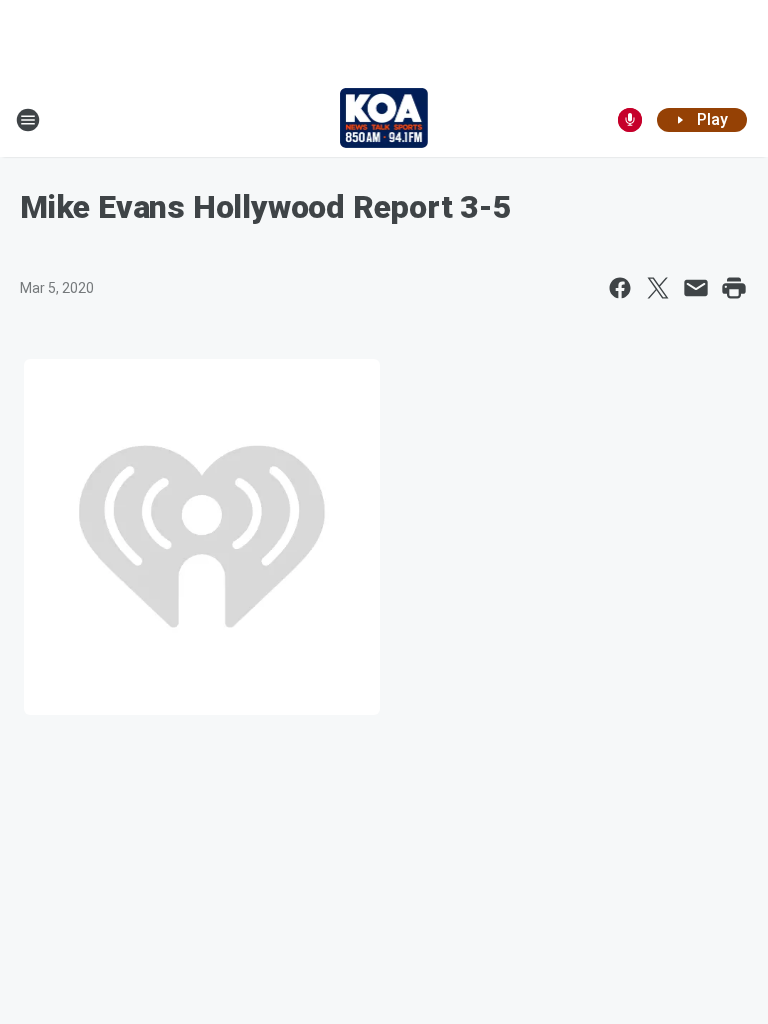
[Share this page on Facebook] (620, 288)
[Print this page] (734, 288)
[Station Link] (384, 120)
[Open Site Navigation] (28, 120)
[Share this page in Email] (696, 288)
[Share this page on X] (658, 288)
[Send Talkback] (630, 120)
